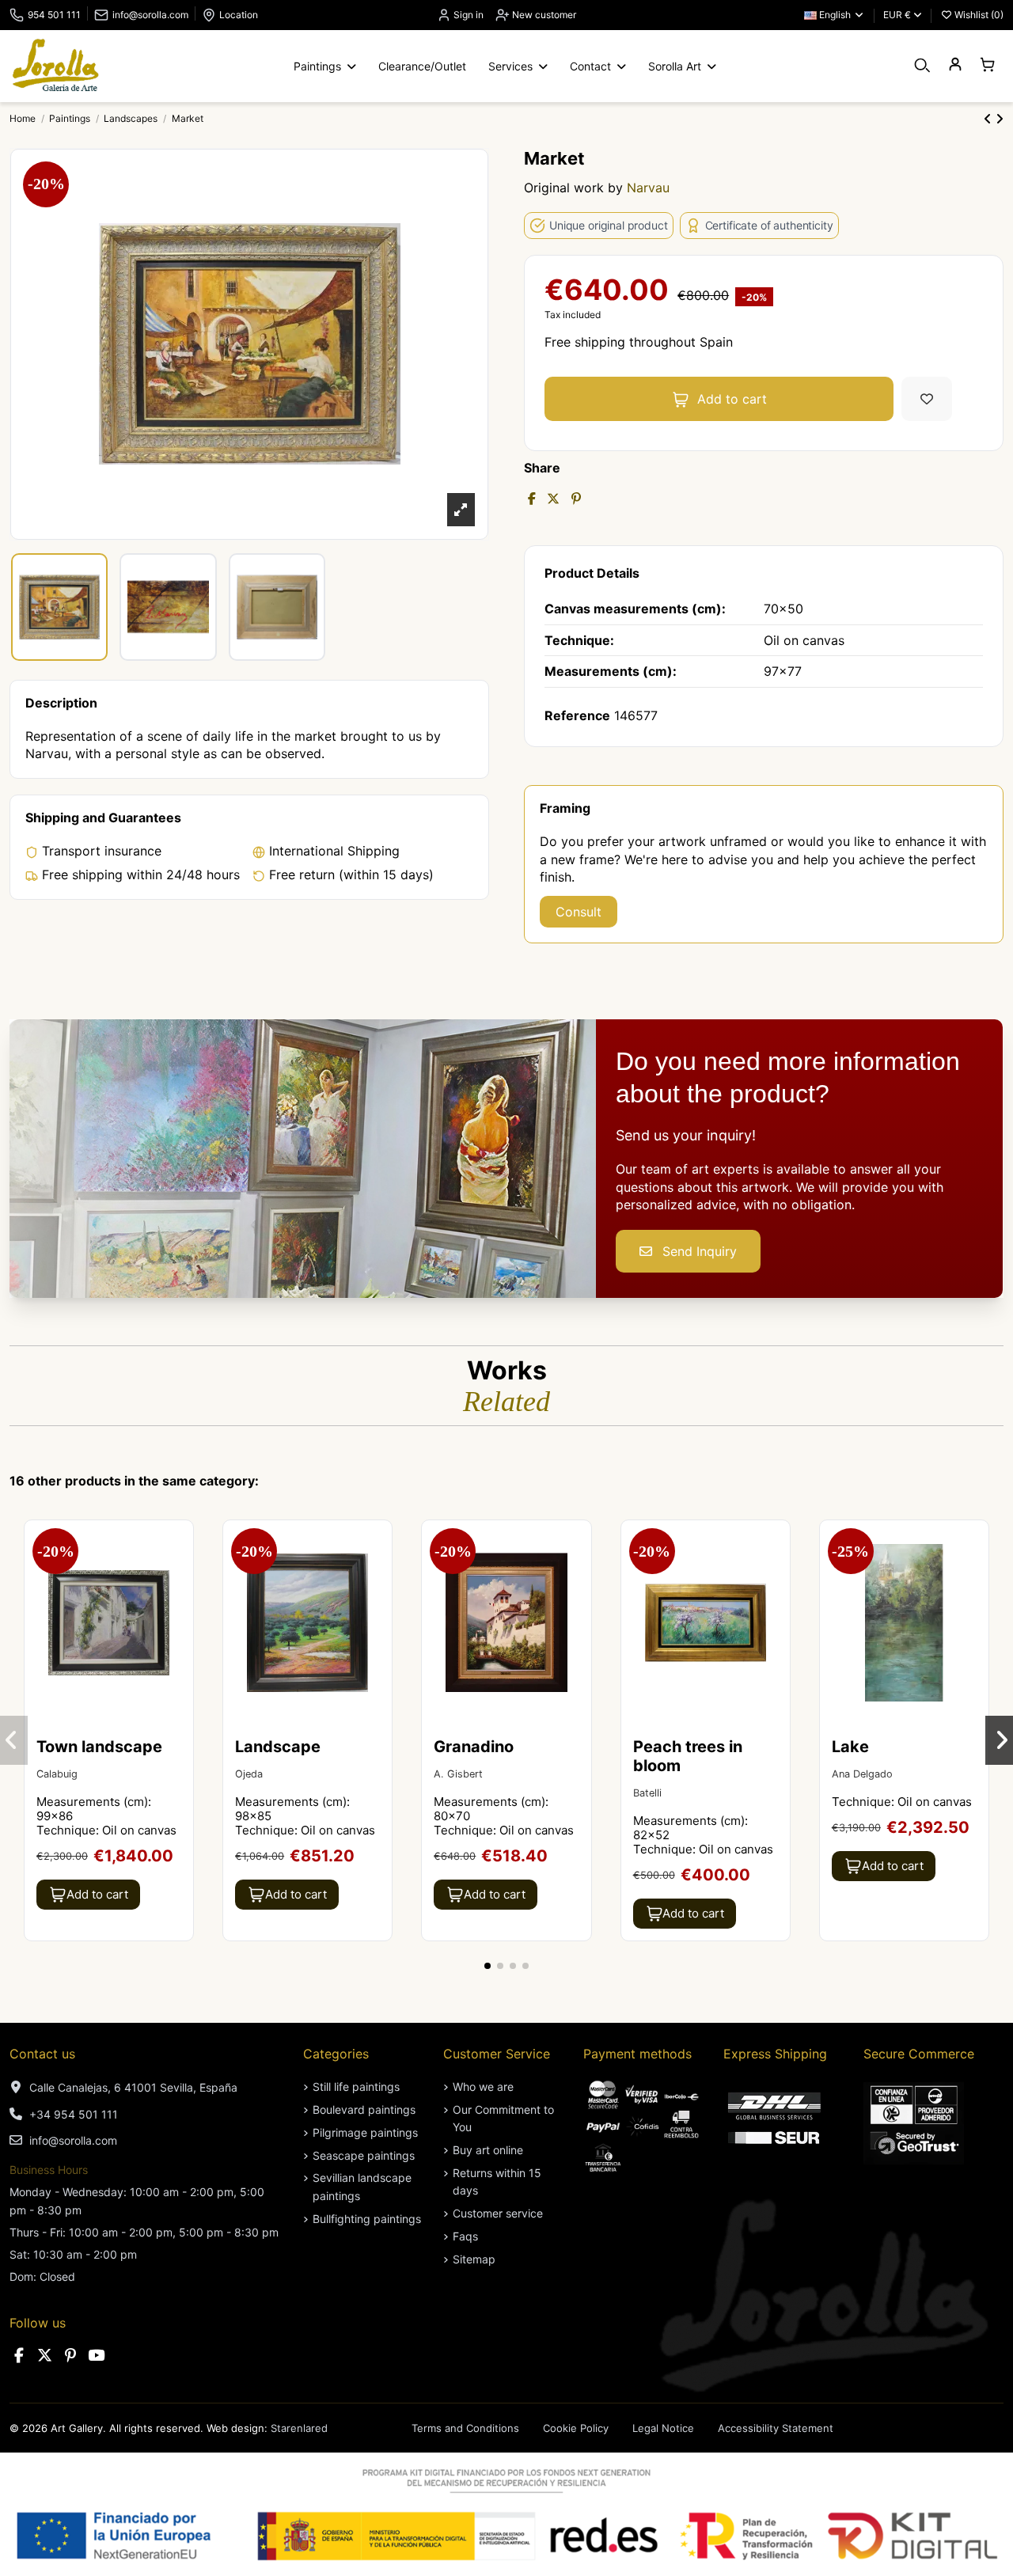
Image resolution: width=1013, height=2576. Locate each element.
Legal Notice (663, 2428)
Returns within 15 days (497, 2181)
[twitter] (45, 2356)
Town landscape (99, 1747)
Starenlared (299, 2428)
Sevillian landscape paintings (362, 2186)
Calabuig (57, 1774)
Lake (850, 1747)
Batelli (647, 1793)
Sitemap (474, 2259)
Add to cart (732, 399)
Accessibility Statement (776, 2428)
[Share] (532, 499)
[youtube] (97, 2356)
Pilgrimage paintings (365, 2132)
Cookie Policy (576, 2428)
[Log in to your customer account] (955, 65)
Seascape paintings (364, 2155)
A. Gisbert (458, 1774)
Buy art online (488, 2150)
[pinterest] (70, 2356)
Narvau (648, 188)
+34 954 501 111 (74, 2114)
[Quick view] (180, 1576)
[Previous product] (990, 119)
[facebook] (19, 2356)
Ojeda (249, 1774)
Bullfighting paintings (367, 2219)
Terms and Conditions (465, 2428)
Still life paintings (356, 2087)
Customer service (498, 2213)
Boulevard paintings (364, 2109)
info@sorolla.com (150, 15)
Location (239, 15)
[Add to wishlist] (927, 399)
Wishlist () (978, 15)
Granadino (474, 1747)
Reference (577, 715)
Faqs (465, 2236)
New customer (543, 15)
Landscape (278, 1747)
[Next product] (1000, 119)
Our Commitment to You (503, 2118)
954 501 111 (54, 15)
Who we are (483, 2087)
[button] (488, 1966)
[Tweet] (553, 499)
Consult (579, 912)
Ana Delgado (862, 1774)
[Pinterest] (576, 499)
